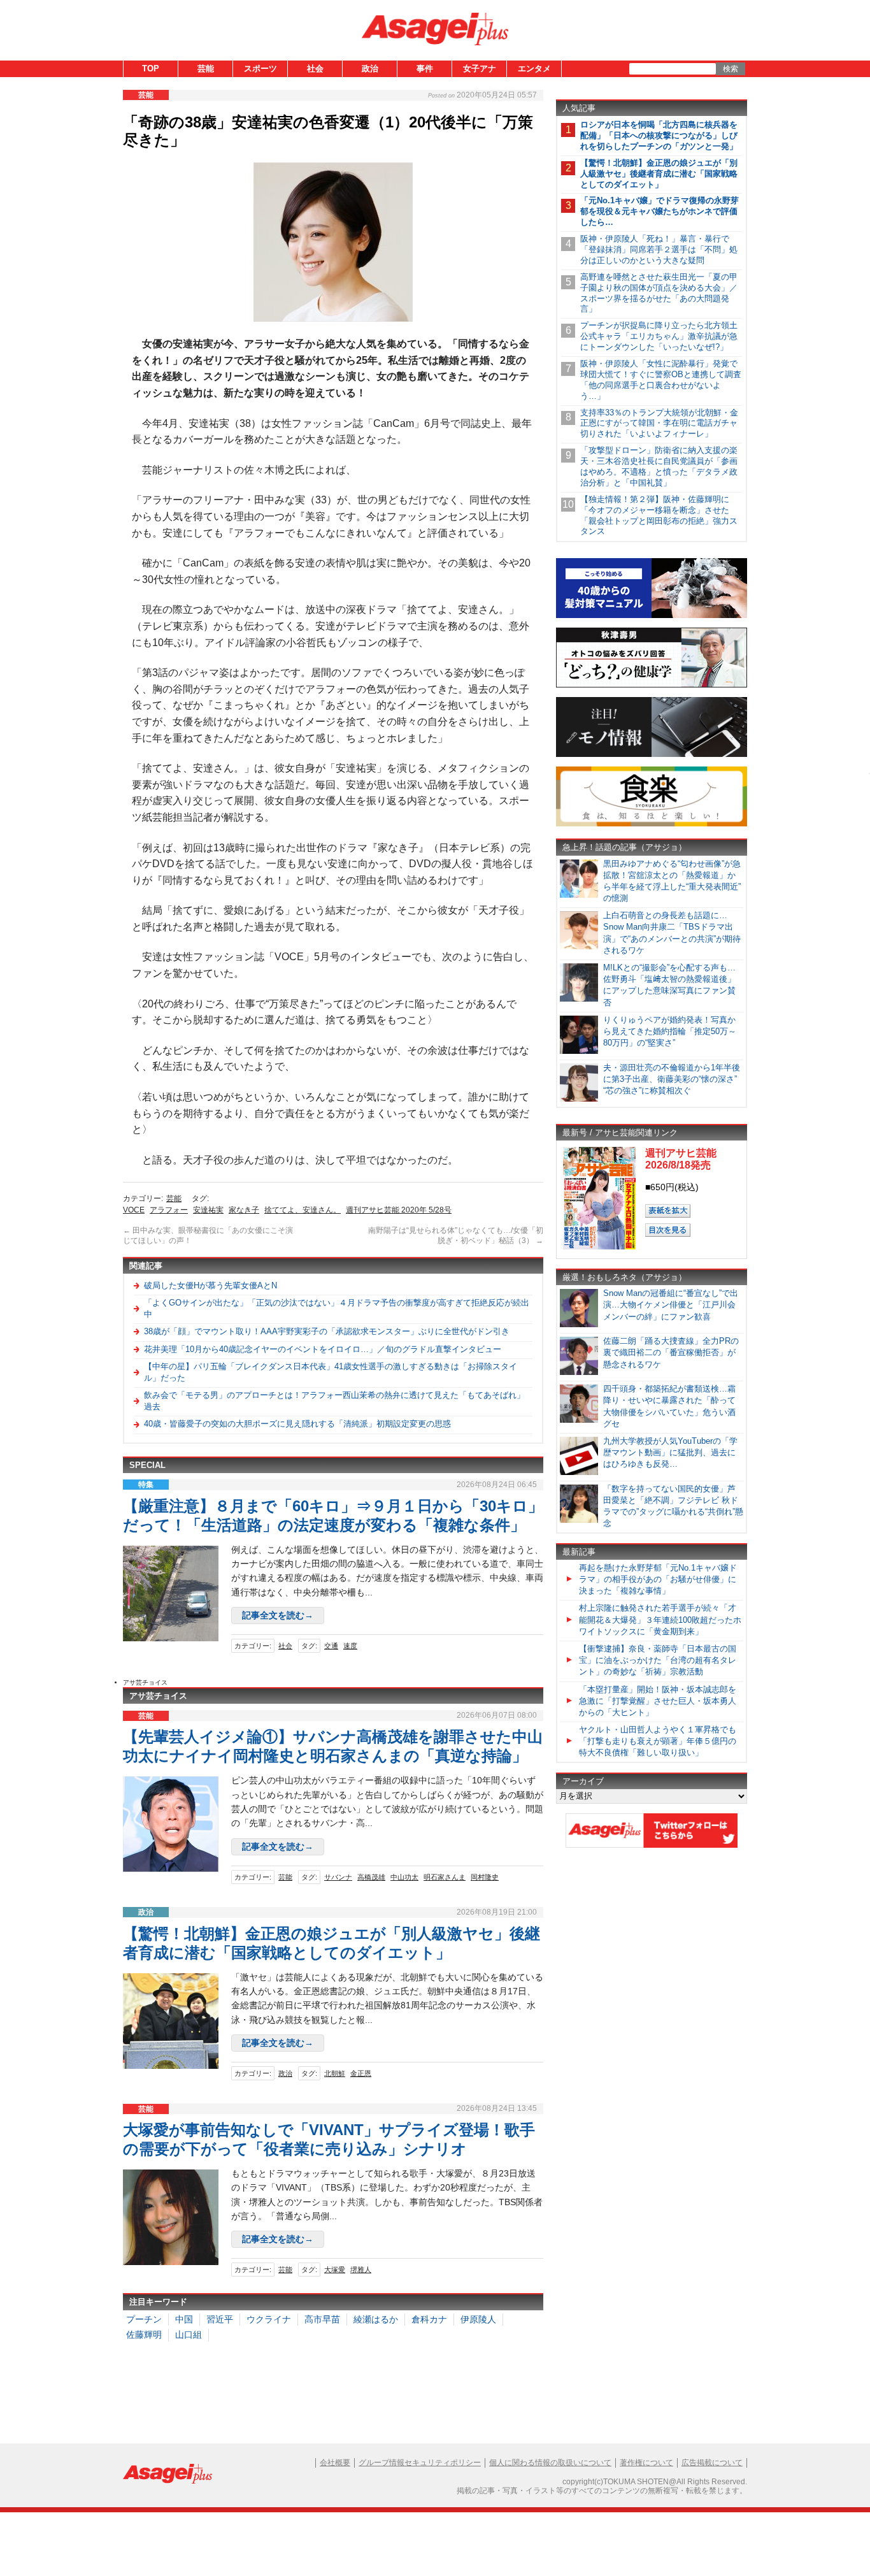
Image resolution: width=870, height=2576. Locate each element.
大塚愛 (335, 2270)
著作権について (646, 2463)
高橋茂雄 (371, 1877)
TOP (151, 68)
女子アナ (480, 68)
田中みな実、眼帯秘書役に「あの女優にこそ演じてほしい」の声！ (208, 1235)
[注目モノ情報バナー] (652, 755)
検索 (731, 69)
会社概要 (335, 2463)
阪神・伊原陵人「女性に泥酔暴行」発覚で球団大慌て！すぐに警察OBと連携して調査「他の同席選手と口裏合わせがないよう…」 (661, 380)
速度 (350, 1646)
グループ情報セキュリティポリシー (420, 2463)
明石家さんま (445, 1877)
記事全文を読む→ (278, 1615)
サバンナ (338, 1877)
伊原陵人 (478, 2319)
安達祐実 (208, 1210)
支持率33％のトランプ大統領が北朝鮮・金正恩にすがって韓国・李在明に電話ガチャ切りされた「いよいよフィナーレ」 (659, 423)
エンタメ (534, 68)
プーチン (144, 2319)
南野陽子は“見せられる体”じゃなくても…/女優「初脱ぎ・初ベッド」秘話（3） (456, 1235)
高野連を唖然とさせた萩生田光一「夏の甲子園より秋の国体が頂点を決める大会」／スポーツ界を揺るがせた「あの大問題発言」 (659, 293)
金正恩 (361, 2073)
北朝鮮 (335, 2073)
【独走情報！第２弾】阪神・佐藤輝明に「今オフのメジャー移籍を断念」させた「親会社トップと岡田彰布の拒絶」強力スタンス (659, 515)
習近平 (220, 2319)
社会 (315, 68)
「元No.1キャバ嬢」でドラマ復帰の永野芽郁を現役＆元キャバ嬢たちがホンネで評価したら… (660, 211)
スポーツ (260, 68)
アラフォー (169, 1210)
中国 (184, 2319)
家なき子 (244, 1210)
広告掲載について (712, 2463)
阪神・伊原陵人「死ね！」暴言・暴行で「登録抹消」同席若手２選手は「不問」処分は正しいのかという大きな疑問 (659, 249)
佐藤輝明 (144, 2335)
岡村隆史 (485, 1877)
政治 (370, 68)
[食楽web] (652, 824)
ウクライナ (269, 2319)
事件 (425, 68)
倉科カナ (429, 2319)
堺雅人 (361, 2270)
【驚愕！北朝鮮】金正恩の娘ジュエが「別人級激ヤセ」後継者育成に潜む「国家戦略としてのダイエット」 (659, 174)
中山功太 (404, 1877)
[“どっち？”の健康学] (652, 685)
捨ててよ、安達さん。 (303, 1210)
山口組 (189, 2335)
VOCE (134, 1210)
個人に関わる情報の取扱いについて (550, 2463)
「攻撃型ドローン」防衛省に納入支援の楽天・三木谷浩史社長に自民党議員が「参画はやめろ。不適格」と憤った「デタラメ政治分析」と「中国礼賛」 (659, 466)
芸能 (206, 68)
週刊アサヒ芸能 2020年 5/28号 (399, 1210)
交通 (331, 1646)
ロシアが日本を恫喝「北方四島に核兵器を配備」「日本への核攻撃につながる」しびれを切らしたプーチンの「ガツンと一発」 (659, 135)
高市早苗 (322, 2319)
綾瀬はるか (376, 2319)
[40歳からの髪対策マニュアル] (652, 616)
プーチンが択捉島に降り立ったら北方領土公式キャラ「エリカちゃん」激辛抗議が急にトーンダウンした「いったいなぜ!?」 (659, 336)
